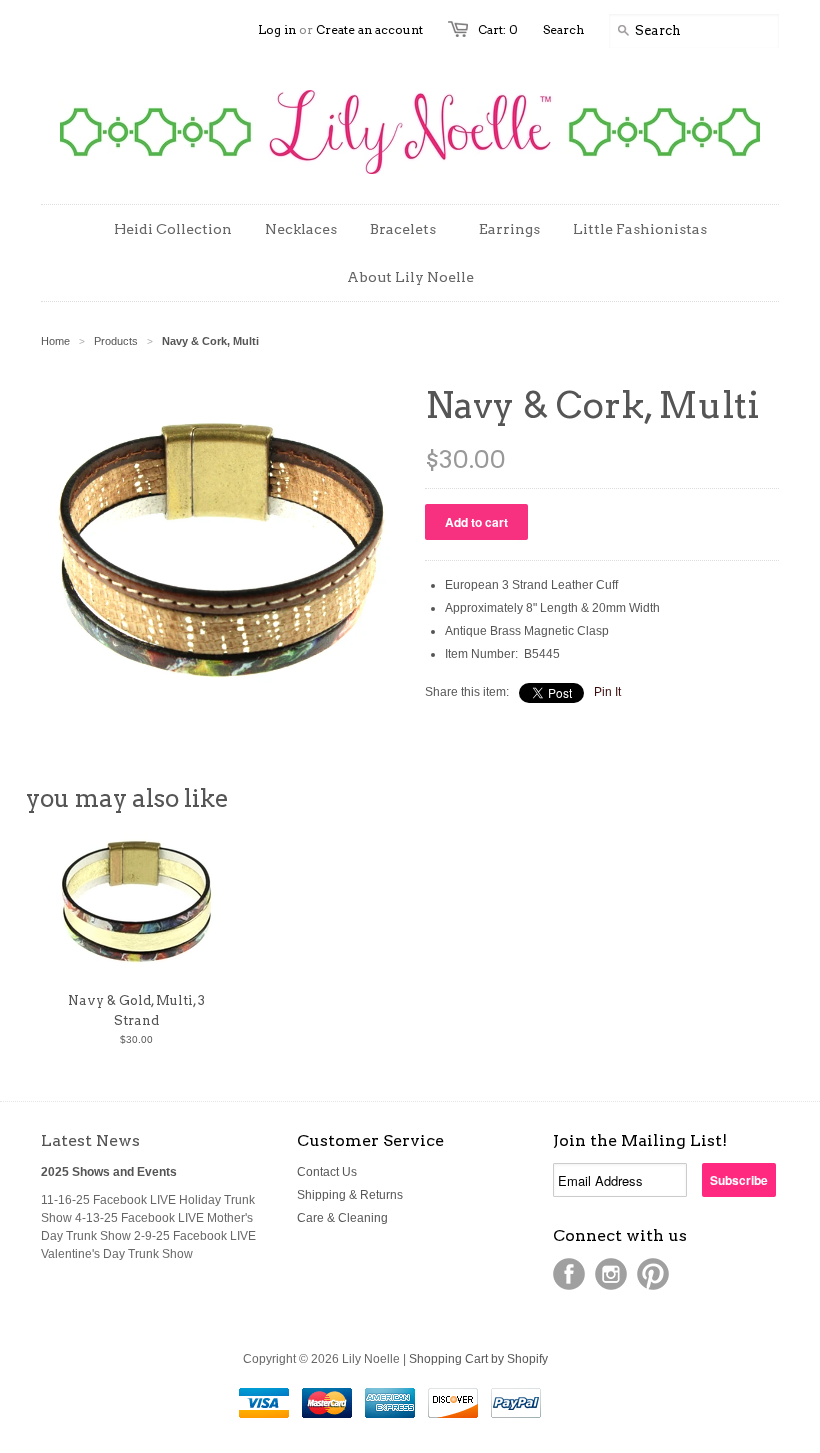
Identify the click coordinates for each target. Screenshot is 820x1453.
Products (116, 341)
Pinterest (653, 1274)
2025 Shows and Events (109, 1172)
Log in (277, 29)
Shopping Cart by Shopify (478, 1359)
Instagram (611, 1274)
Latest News (90, 1140)
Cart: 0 (498, 29)
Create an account (369, 29)
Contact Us (327, 1172)
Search (563, 29)
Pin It (607, 692)
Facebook (569, 1274)
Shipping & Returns (350, 1195)
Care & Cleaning (342, 1218)
